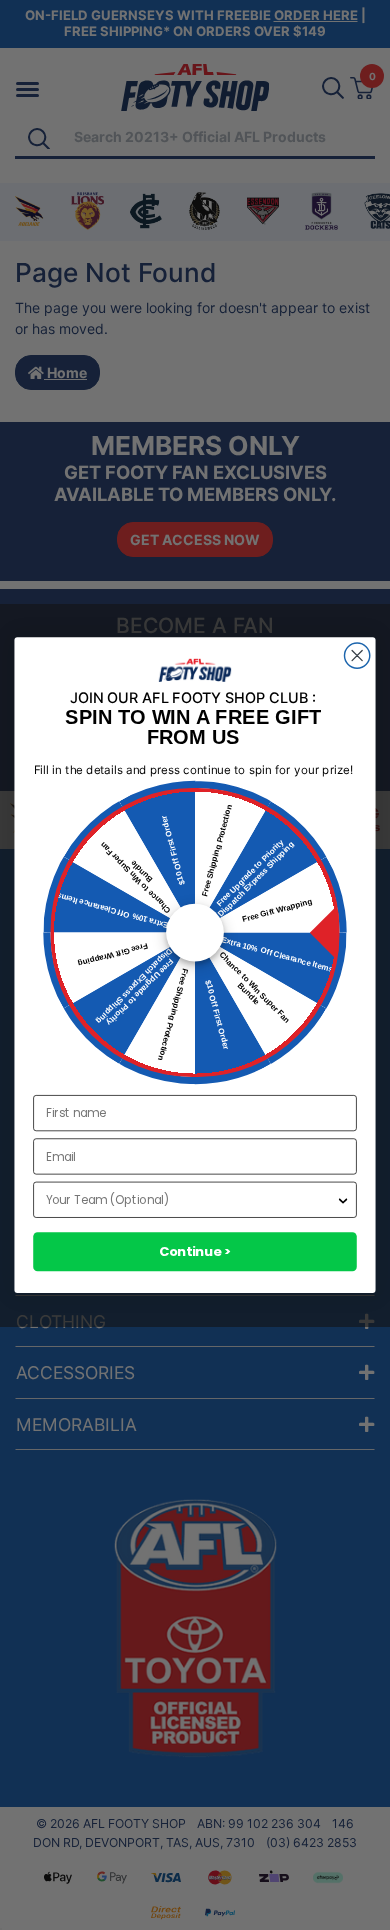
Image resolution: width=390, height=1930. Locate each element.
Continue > (195, 1251)
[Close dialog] (357, 655)
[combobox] (191, 1200)
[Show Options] (343, 1200)
